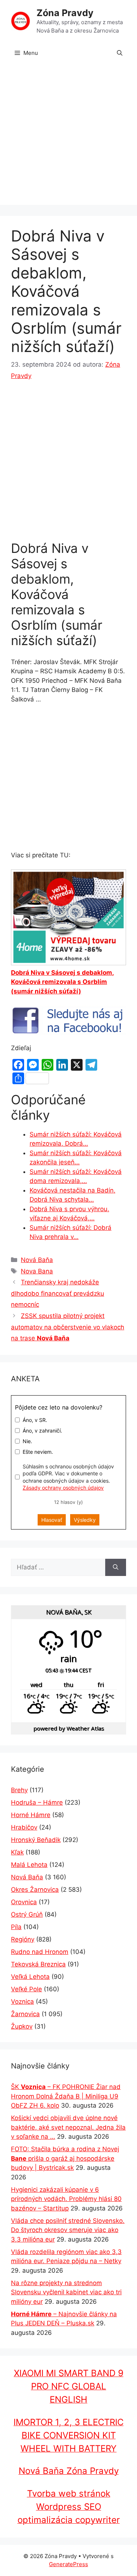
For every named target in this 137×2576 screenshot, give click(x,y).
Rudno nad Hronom (40, 1952)
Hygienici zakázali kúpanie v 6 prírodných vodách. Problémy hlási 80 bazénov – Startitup (66, 2199)
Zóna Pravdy (65, 13)
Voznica (22, 2002)
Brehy (19, 1790)
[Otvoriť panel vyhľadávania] (120, 53)
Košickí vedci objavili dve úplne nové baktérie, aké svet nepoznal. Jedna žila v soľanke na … (68, 2127)
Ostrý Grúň (27, 1914)
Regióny (23, 1939)
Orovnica (24, 1902)
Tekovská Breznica (38, 1964)
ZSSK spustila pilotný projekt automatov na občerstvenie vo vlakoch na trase (68, 1327)
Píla (16, 1927)
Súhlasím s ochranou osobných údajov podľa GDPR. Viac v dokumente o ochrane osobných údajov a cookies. (68, 1477)
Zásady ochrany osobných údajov (63, 1488)
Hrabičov (24, 1827)
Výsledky (85, 1520)
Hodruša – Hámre (37, 1802)
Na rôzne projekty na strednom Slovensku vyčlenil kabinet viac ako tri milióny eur (66, 2292)
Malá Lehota (29, 1865)
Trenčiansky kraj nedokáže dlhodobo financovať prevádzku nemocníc (58, 1293)
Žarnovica (25, 2014)
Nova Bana (37, 1271)
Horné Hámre (31, 1815)
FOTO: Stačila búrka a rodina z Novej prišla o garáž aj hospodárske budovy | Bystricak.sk (65, 2158)
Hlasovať (52, 1520)
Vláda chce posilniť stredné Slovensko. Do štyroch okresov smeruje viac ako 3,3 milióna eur (68, 2230)
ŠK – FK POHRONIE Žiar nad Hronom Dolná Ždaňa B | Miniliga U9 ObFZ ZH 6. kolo (66, 2096)
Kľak (17, 1852)
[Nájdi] (116, 1568)
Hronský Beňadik (36, 1840)
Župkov (22, 2026)
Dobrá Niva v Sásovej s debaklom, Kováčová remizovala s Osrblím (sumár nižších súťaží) (62, 982)
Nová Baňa (37, 1260)
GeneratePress (68, 2564)
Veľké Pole (26, 1989)
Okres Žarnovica (35, 1890)
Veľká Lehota (30, 1977)
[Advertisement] (68, 136)
